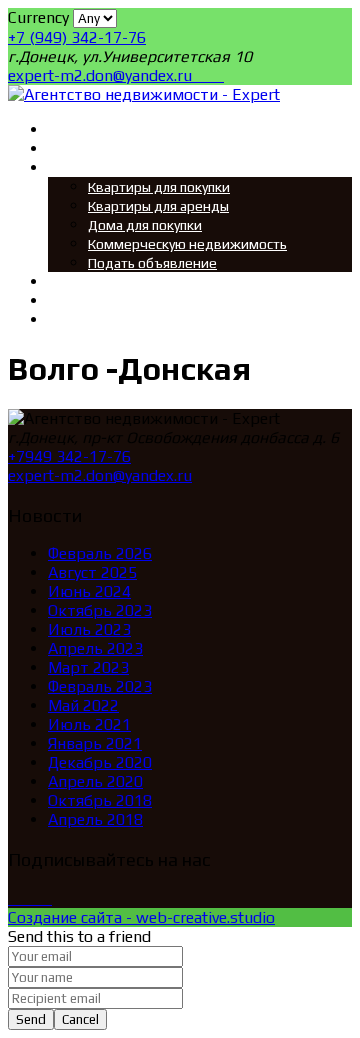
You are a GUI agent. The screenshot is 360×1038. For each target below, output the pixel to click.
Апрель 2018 (95, 819)
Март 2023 (88, 667)
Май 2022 (83, 705)
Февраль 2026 (100, 553)
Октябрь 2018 (100, 800)
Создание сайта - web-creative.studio (141, 917)
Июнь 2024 (89, 591)
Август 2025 (92, 572)
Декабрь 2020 (100, 762)
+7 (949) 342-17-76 (77, 37)
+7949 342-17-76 (69, 456)
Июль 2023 (89, 629)
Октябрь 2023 (100, 610)
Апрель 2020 (95, 781)
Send (31, 1019)
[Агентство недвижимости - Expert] (144, 94)
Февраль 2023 (100, 686)
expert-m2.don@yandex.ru (102, 75)
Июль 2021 (89, 724)
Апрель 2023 (95, 648)
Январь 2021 (95, 743)
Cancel (80, 1019)
